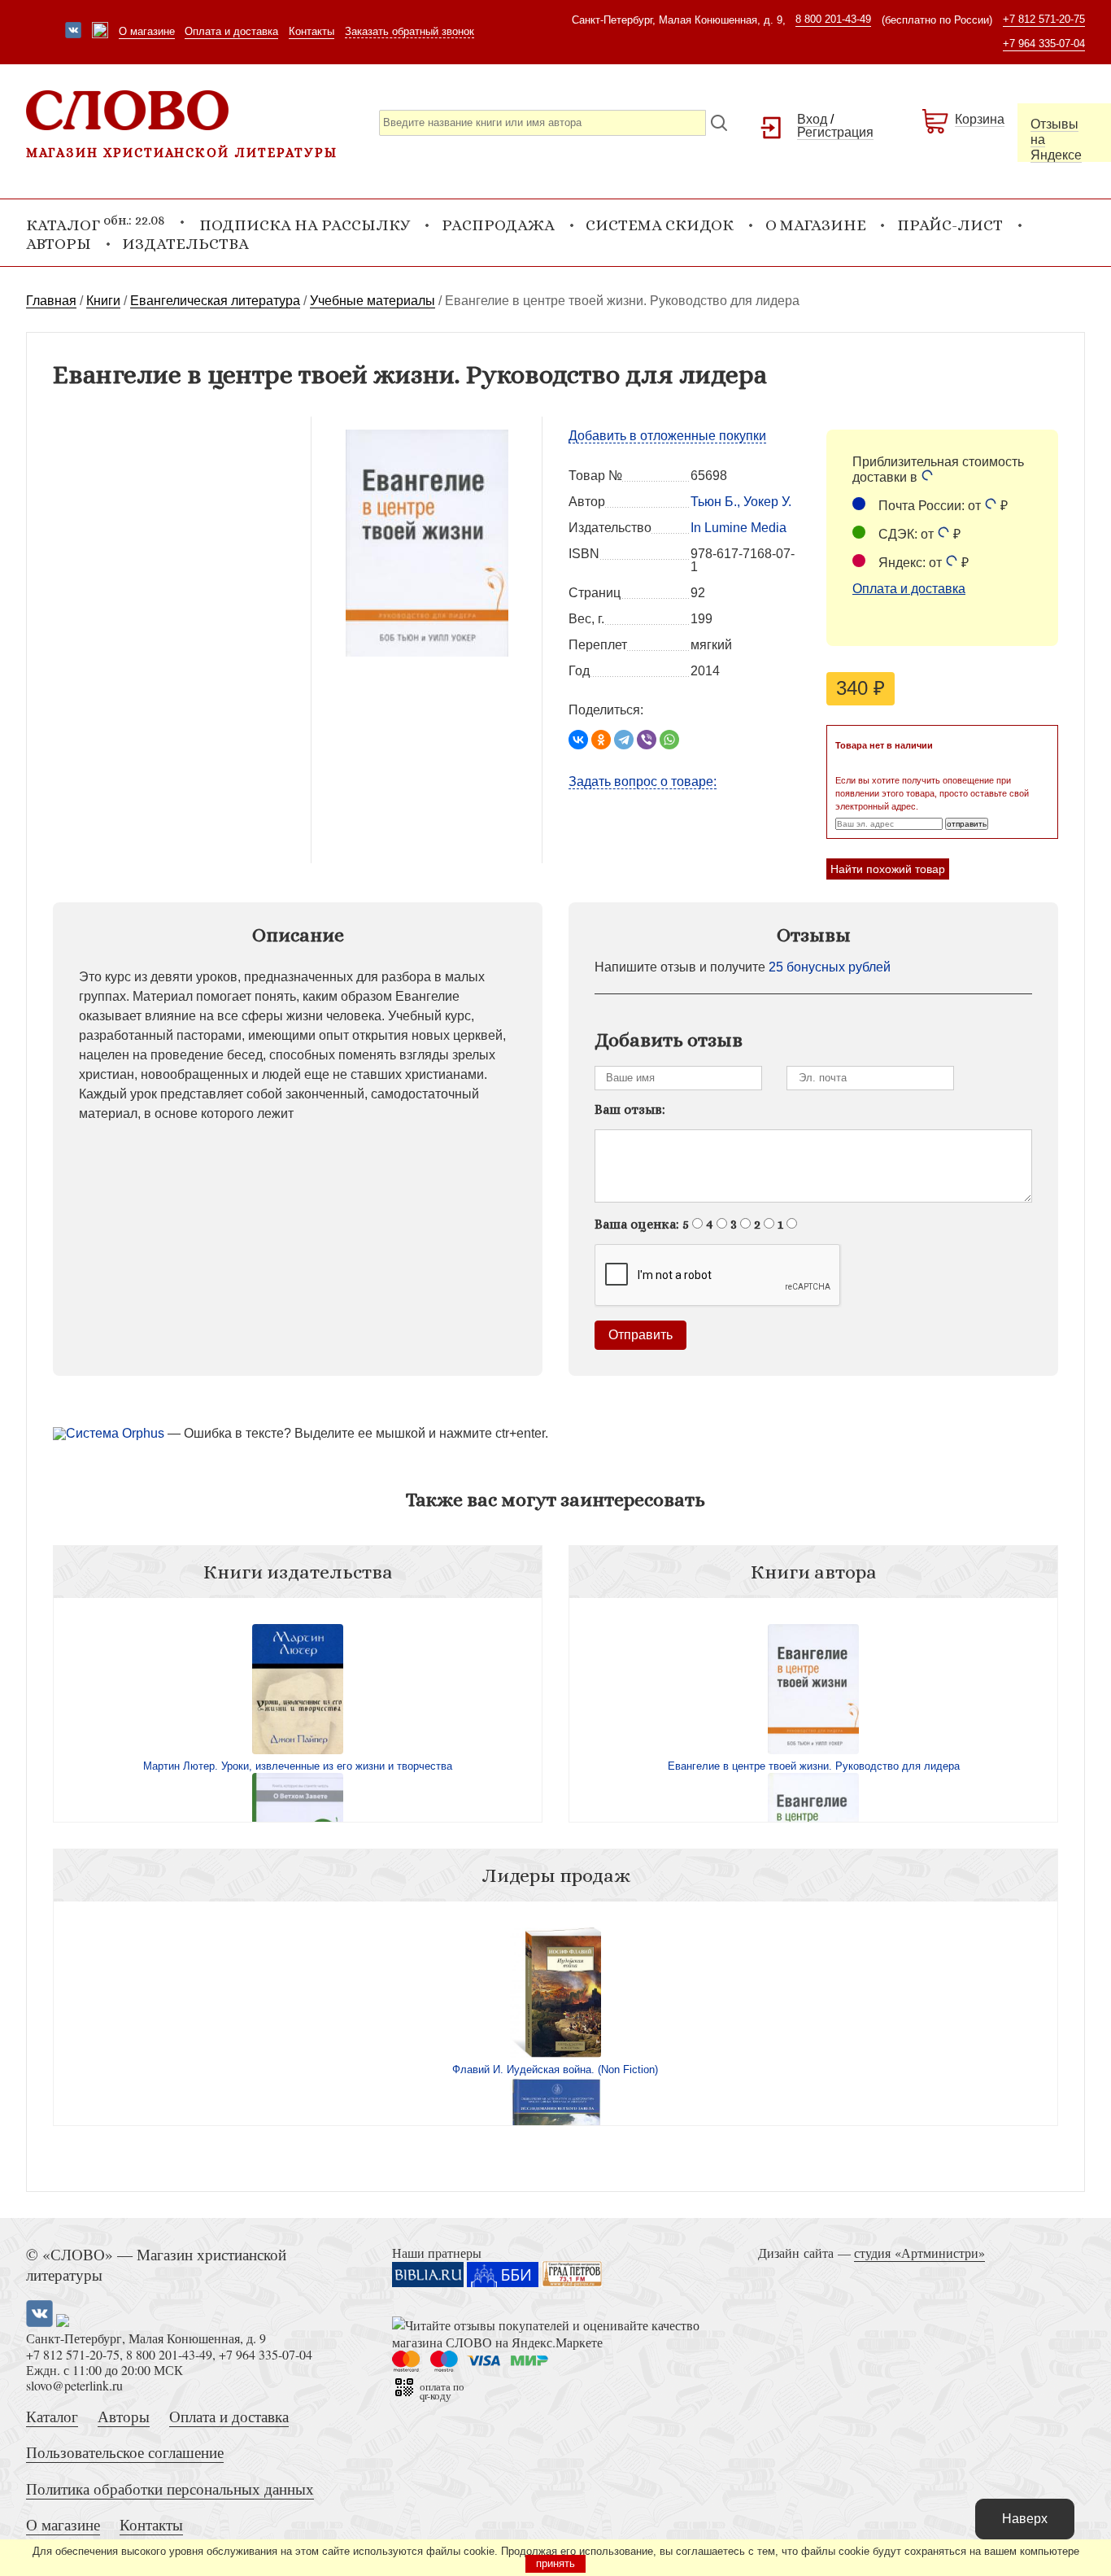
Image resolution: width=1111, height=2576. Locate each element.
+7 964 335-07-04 (1044, 44)
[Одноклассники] (601, 740)
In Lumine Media (738, 528)
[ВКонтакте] (578, 740)
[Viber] (647, 740)
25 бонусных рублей (830, 967)
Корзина (980, 119)
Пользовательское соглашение (125, 2452)
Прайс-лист (950, 225)
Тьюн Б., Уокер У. (741, 502)
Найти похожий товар (888, 869)
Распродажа (498, 225)
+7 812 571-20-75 (1044, 19)
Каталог (52, 2416)
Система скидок (660, 225)
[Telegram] (624, 740)
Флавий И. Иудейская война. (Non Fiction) (555, 2070)
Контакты (312, 31)
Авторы (59, 244)
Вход (812, 119)
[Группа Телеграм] (100, 32)
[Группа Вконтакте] (73, 32)
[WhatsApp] (669, 740)
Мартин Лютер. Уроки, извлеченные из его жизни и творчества (298, 1766)
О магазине (147, 31)
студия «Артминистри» (919, 2253)
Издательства (185, 244)
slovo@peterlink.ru (74, 2385)
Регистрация (835, 132)
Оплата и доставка (231, 31)
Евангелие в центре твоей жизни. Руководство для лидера (814, 1766)
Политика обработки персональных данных (170, 2489)
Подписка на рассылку (305, 225)
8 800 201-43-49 (833, 19)
